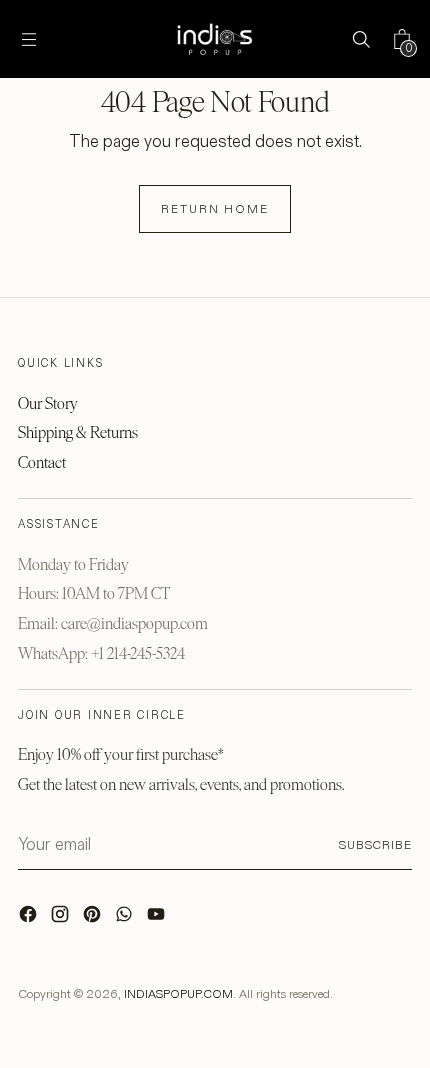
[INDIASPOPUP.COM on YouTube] (158, 919)
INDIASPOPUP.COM (178, 993)
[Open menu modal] (28, 39)
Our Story (48, 403)
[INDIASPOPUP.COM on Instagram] (62, 919)
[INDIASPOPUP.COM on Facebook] (30, 919)
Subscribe (375, 844)
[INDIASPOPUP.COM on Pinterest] (94, 919)
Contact (42, 462)
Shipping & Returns (78, 432)
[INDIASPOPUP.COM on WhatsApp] (126, 919)
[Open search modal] (360, 39)
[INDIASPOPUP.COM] (215, 39)
